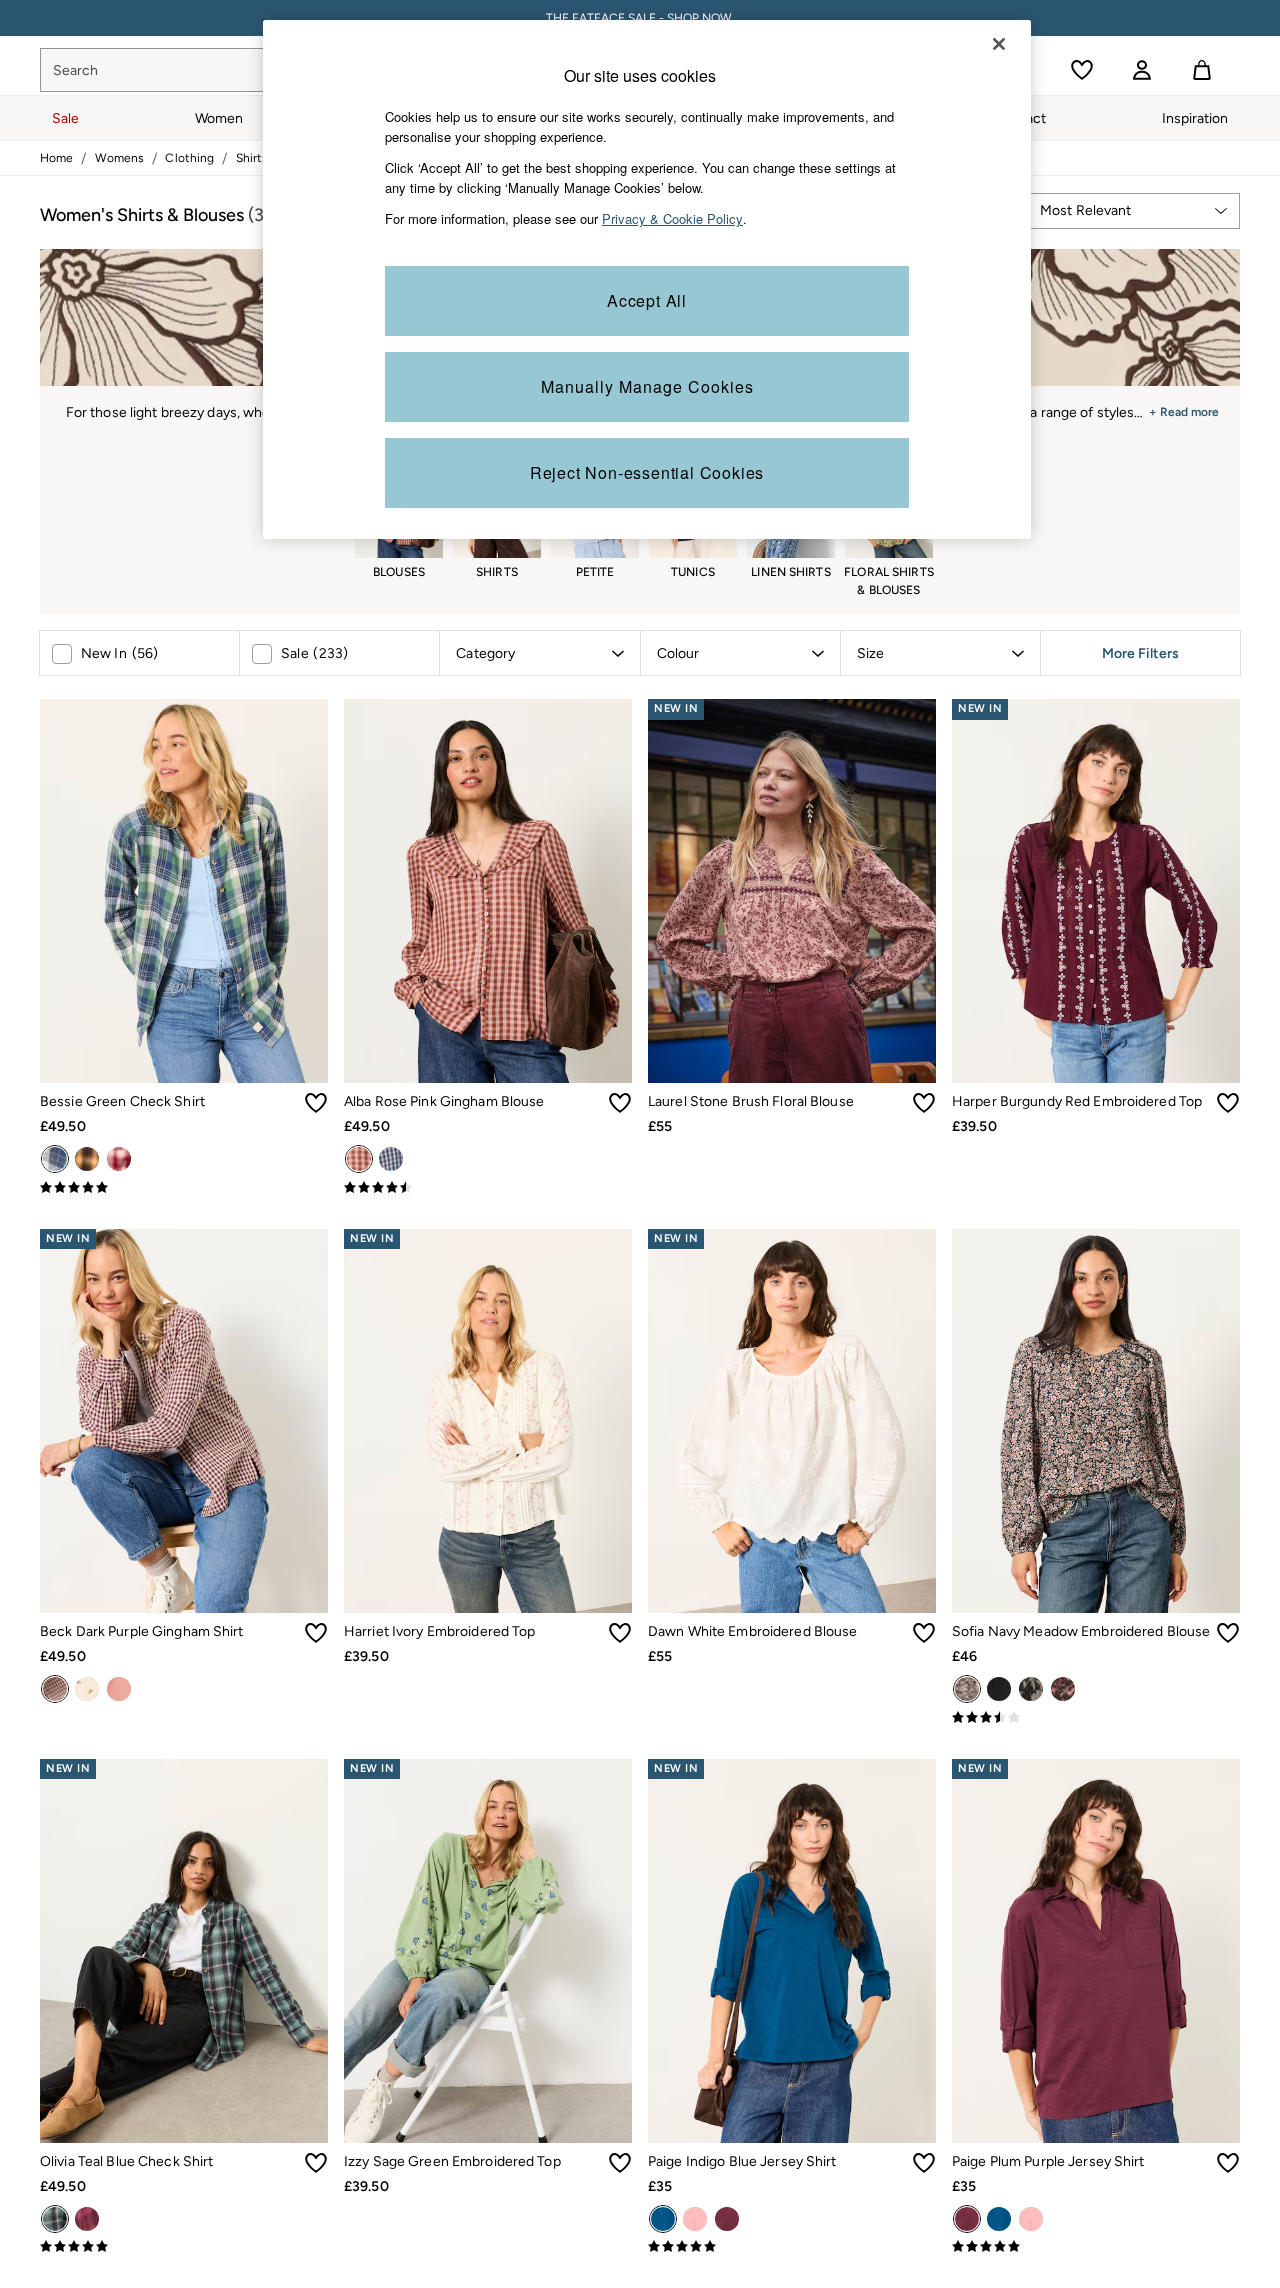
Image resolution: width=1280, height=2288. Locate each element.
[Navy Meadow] (967, 1689)
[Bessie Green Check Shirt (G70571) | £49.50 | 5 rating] (184, 1188)
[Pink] (87, 2219)
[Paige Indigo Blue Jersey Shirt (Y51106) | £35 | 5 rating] (792, 2247)
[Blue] (391, 1159)
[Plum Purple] (727, 2219)
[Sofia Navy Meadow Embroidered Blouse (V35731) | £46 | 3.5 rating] (1096, 1718)
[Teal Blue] (55, 2219)
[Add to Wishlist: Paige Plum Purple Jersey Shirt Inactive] (1228, 2163)
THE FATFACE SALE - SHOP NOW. (640, 18)
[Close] (999, 44)
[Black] (999, 1689)
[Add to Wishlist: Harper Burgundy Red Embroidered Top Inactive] (1228, 1103)
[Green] (55, 1159)
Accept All (647, 300)
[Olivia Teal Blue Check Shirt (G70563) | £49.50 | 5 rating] (184, 2247)
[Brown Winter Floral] (1063, 1689)
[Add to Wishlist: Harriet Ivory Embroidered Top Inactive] (620, 1633)
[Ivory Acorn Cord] (87, 1689)
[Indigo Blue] (663, 2219)
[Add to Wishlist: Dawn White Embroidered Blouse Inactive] (924, 1633)
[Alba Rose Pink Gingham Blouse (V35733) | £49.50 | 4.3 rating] (488, 1188)
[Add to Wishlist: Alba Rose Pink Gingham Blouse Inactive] (620, 1103)
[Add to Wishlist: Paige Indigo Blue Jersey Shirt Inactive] (924, 2163)
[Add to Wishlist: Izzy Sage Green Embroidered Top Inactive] (620, 2163)
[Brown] (87, 1159)
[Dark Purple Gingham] (55, 1689)
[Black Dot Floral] (1031, 1689)
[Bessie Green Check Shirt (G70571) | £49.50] (184, 891)
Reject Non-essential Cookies (647, 472)
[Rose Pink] (359, 1159)
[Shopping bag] (1202, 70)
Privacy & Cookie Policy (672, 218)
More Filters (1140, 653)
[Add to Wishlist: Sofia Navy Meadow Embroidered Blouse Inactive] (1228, 1633)
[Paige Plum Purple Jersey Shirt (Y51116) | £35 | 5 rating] (1096, 2247)
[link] (1142, 70)
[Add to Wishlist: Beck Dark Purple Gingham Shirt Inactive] (316, 1633)
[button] (1132, 211)
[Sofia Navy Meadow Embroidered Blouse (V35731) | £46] (1096, 1421)
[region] (647, 279)
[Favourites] (1082, 70)
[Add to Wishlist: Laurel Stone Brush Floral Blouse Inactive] (924, 1103)
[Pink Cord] (119, 1689)
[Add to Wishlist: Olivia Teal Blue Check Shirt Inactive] (316, 2163)
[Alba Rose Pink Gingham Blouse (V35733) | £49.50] (488, 891)
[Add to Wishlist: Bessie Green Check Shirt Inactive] (316, 1103)
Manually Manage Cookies (647, 386)
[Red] (119, 1159)
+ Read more (1184, 409)
